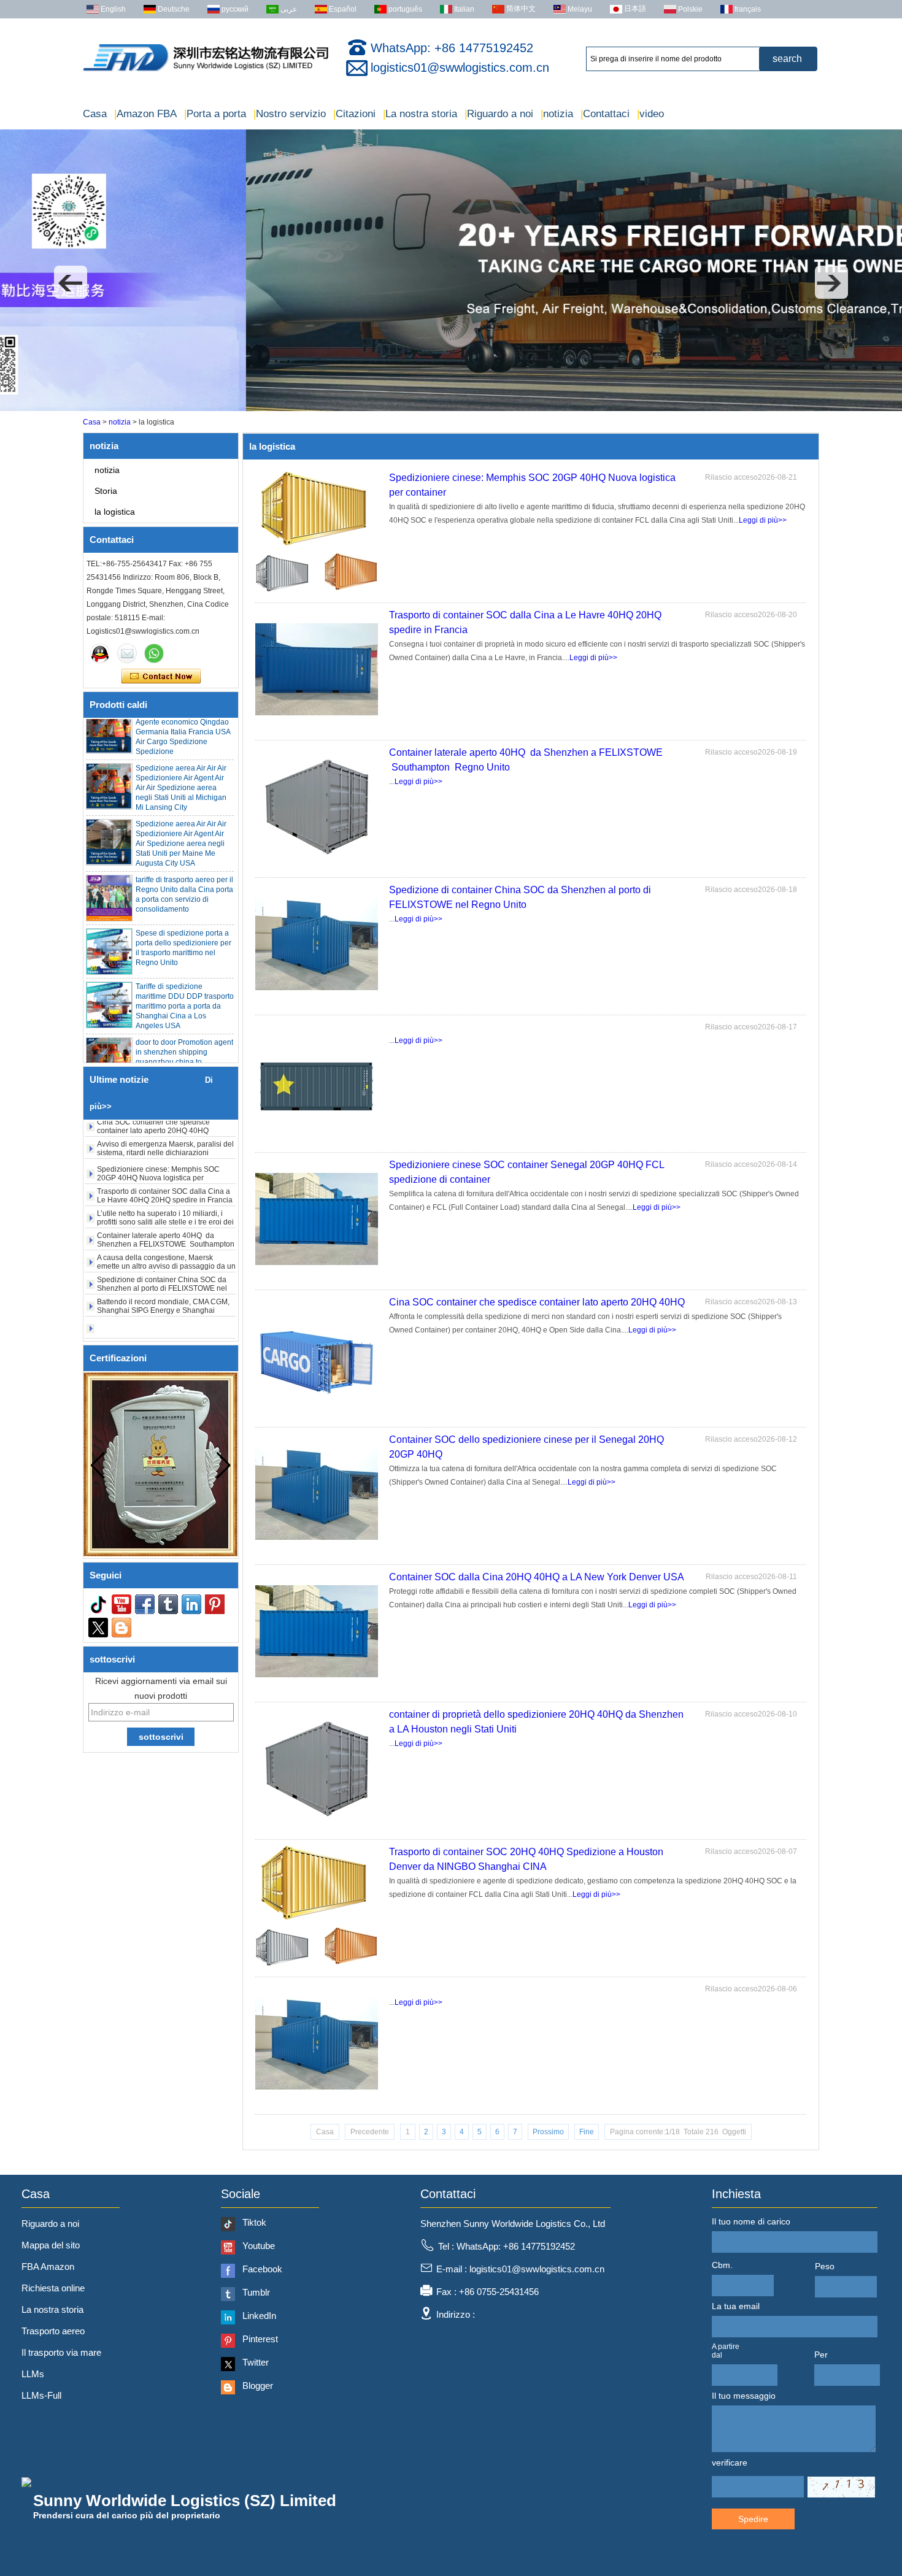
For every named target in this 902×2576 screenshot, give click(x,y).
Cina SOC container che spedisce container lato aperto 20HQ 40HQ (537, 1302)
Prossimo (548, 2132)
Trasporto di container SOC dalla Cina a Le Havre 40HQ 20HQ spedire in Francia (165, 1169)
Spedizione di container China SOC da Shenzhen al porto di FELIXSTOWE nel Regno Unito (162, 1262)
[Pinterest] (215, 1604)
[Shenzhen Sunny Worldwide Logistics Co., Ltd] (206, 71)
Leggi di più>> (763, 520)
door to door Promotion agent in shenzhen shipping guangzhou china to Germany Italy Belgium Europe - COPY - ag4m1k (184, 1036)
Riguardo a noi (499, 114)
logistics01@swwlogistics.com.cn (460, 67)
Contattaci (605, 114)
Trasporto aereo (53, 2331)
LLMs (33, 2374)
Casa (95, 114)
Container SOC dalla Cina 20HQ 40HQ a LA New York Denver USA (537, 1577)
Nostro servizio (290, 114)
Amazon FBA (145, 114)
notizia (557, 114)
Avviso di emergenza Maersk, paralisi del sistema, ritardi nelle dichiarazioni (165, 1122)
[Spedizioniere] (451, 409)
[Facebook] (145, 1604)
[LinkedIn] (191, 1604)
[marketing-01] (100, 653)
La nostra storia (420, 114)
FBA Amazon (48, 2266)
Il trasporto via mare (61, 2352)
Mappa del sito (51, 2245)
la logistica (115, 512)
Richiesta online (53, 2288)
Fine (587, 2132)
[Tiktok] (98, 1604)
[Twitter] (98, 1628)
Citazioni (354, 114)
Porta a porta (215, 114)
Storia (106, 491)
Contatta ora (161, 677)
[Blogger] (121, 1628)
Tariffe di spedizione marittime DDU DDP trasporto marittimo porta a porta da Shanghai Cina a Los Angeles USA (185, 980)
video (650, 114)
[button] (71, 282)
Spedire (753, 2519)
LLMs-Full (41, 2395)
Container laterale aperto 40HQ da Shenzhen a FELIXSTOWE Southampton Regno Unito (166, 1218)
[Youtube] (121, 1604)
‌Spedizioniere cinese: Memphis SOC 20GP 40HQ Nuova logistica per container (158, 1152)
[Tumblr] (168, 1604)
